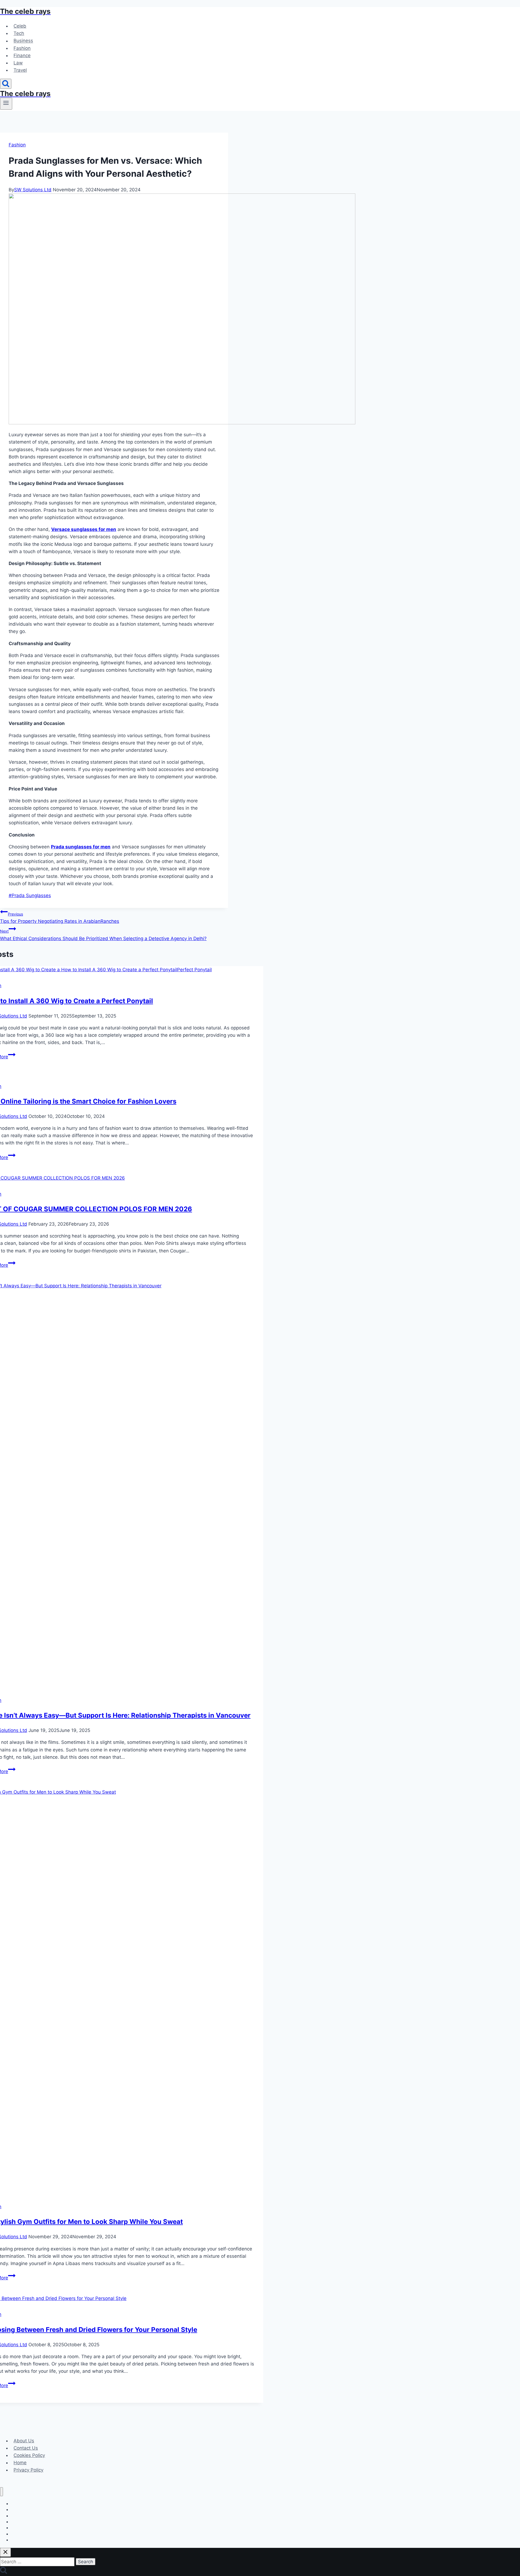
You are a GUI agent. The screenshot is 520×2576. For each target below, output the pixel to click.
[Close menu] (1, 2492)
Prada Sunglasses (30, 895)
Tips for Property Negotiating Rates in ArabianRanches (60, 918)
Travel (20, 70)
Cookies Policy (29, 2455)
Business (23, 41)
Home (20, 2463)
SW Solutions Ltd (33, 190)
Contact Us (26, 2448)
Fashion (22, 48)
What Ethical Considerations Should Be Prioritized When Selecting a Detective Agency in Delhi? (103, 935)
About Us (24, 2441)
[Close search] (5, 2552)
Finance (22, 55)
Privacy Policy (28, 2470)
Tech (19, 33)
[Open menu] (6, 104)
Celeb (20, 26)
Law (18, 63)
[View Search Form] (6, 84)
